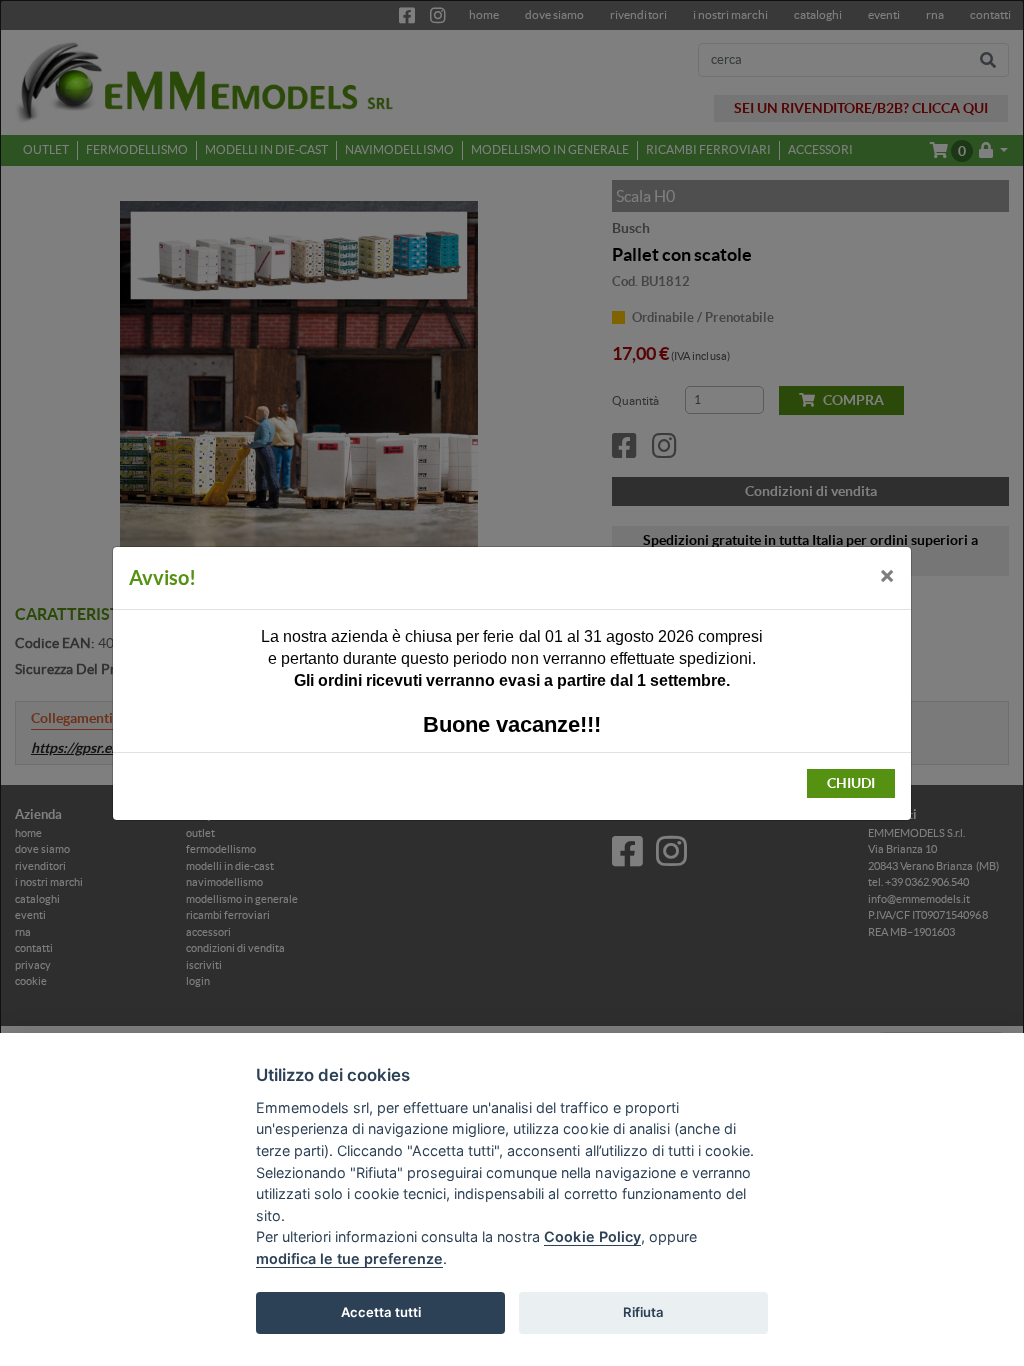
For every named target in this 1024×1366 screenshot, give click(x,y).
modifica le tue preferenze (349, 1258)
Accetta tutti (381, 1312)
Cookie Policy (592, 1236)
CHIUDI (851, 783)
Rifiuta (643, 1312)
